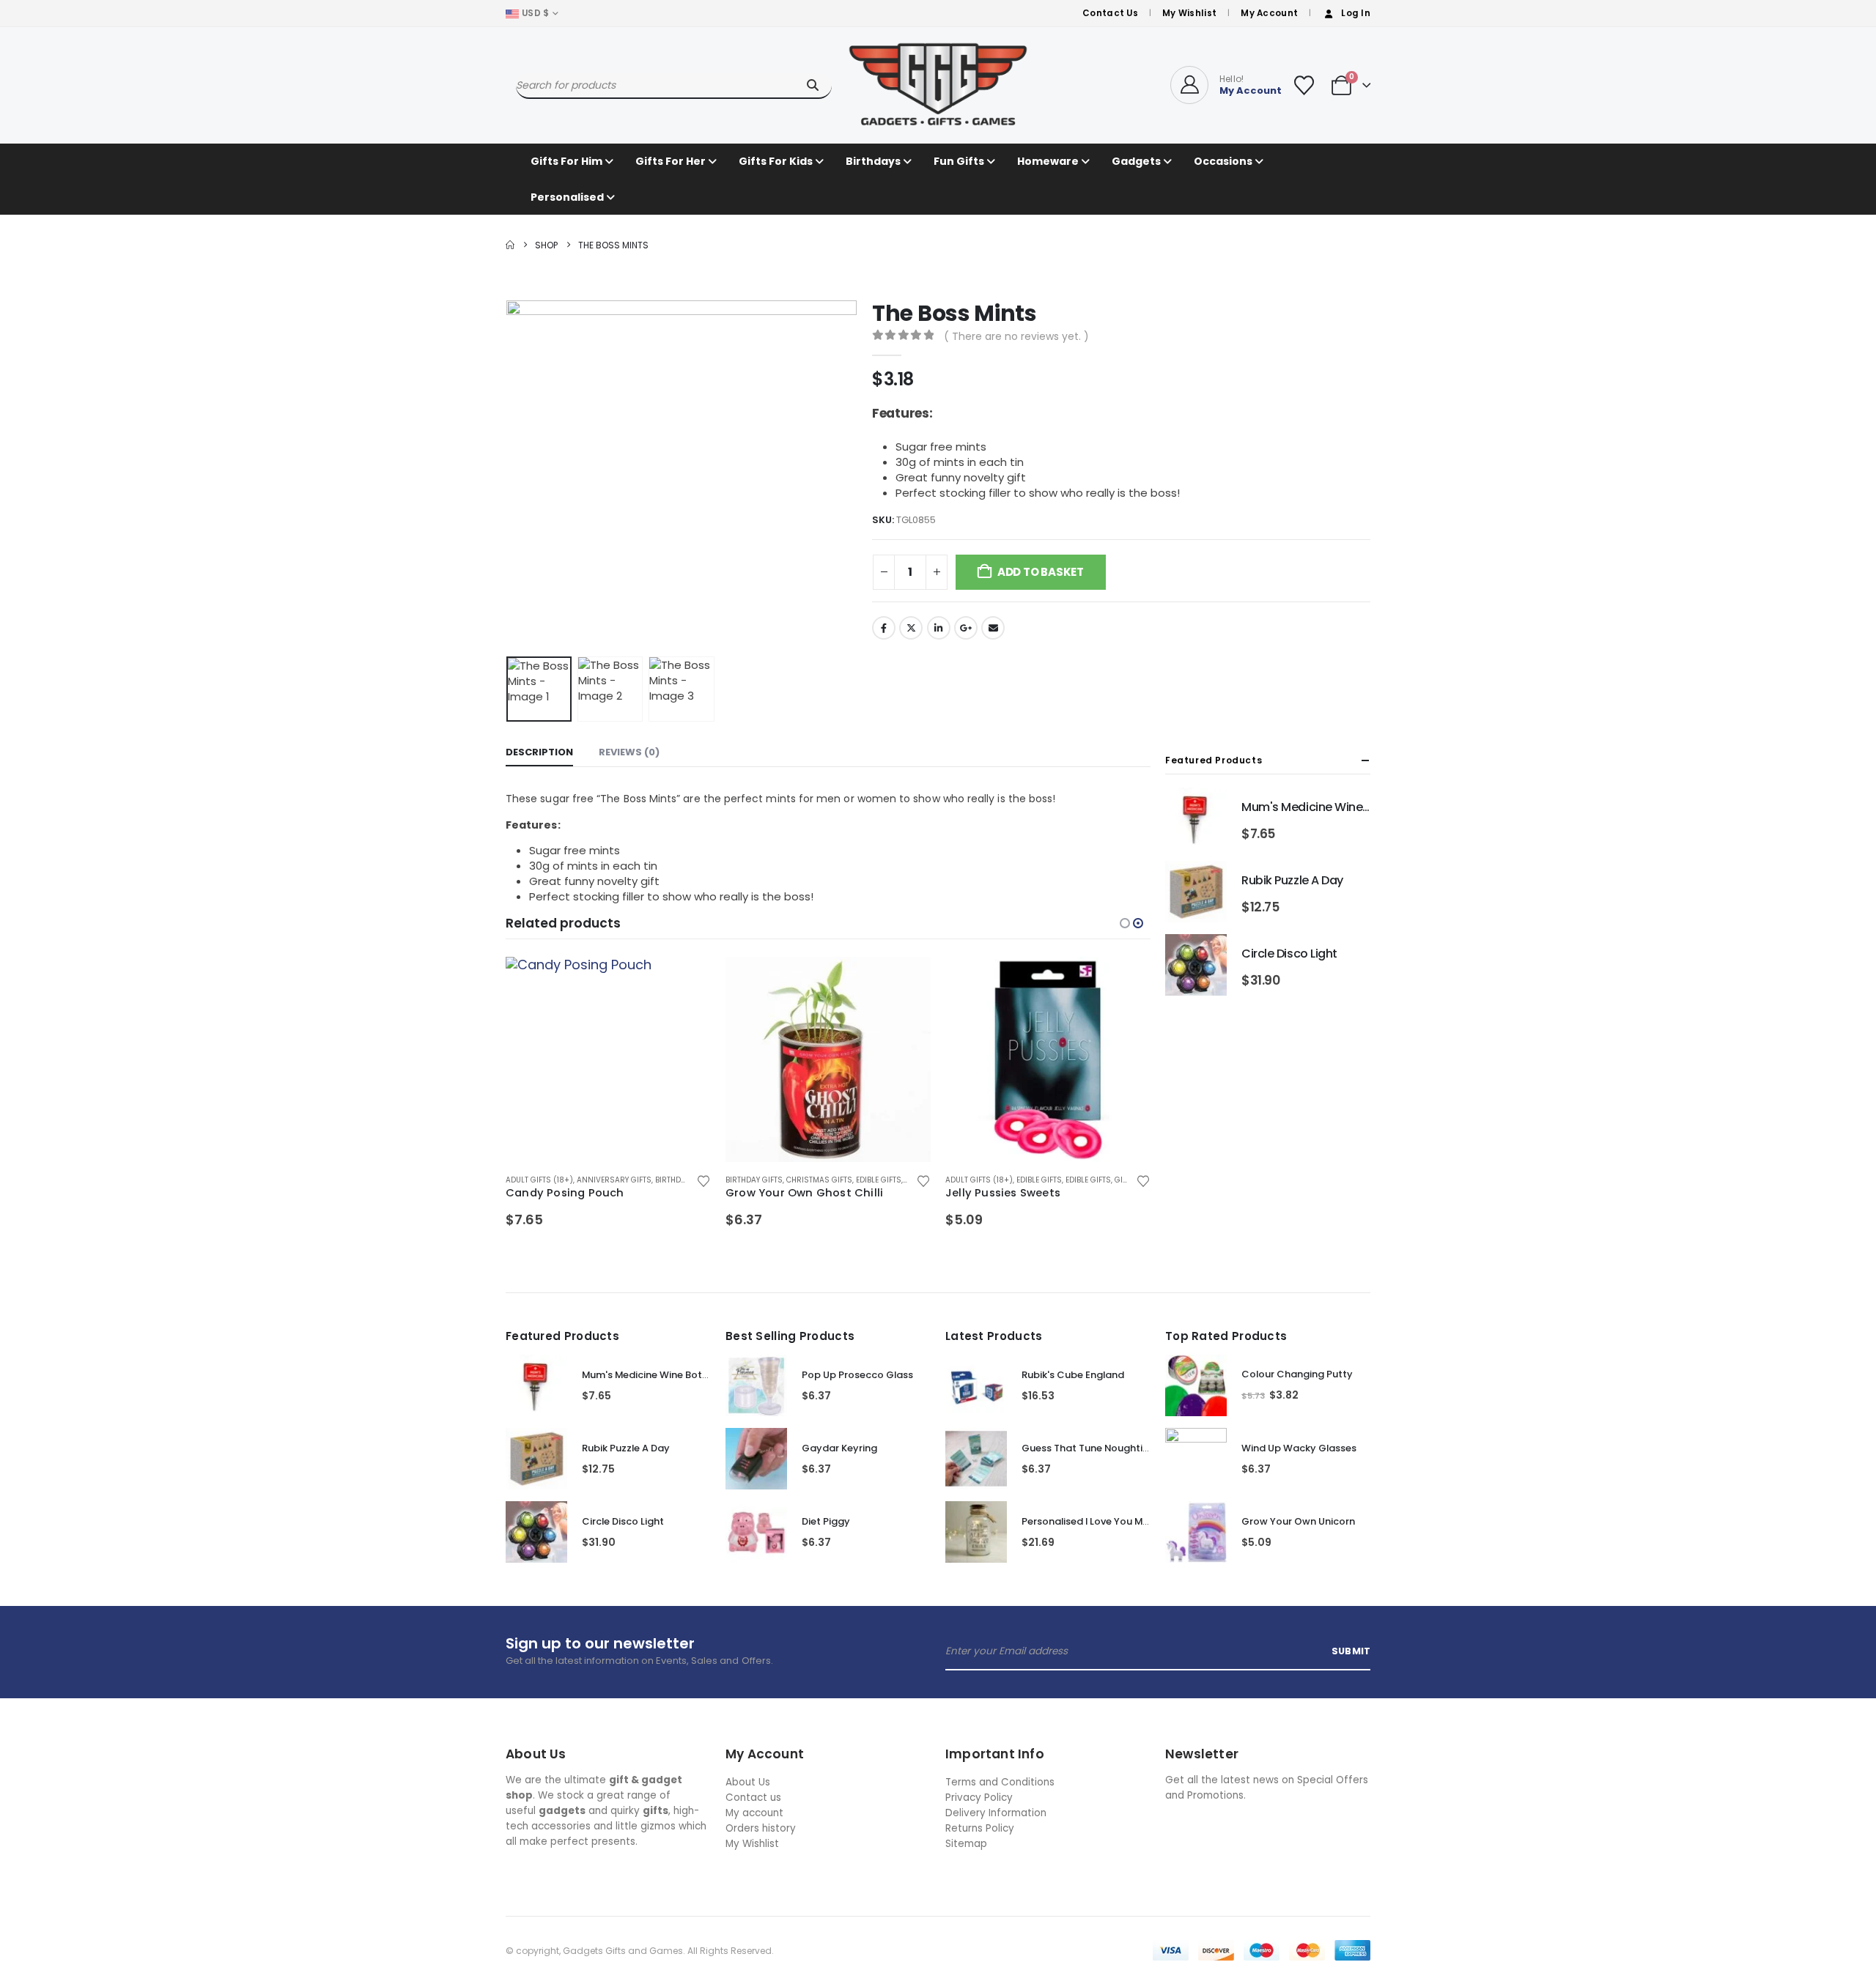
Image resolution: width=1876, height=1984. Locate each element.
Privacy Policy (979, 1798)
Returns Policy (980, 1828)
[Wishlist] (1304, 85)
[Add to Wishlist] (703, 1180)
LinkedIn (939, 628)
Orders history (761, 1828)
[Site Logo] (938, 85)
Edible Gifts (879, 1180)
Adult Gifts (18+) (539, 1180)
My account (754, 1813)
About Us (748, 1782)
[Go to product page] (608, 1059)
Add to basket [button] (687, 981)
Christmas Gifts (819, 1180)
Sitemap (966, 1844)
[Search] (812, 85)
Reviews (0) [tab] (629, 752)
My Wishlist (1189, 13)
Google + (966, 628)
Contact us (753, 1798)
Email (993, 628)
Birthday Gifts (684, 1180)
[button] (509, 475)
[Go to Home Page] (510, 245)
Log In (1356, 13)
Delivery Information (996, 1813)
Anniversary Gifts (614, 1180)
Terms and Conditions (1000, 1782)
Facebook (884, 628)
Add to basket (1041, 572)
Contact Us (1110, 13)
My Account (1269, 13)
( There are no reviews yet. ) (1016, 336)
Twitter (911, 628)
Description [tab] (539, 752)
